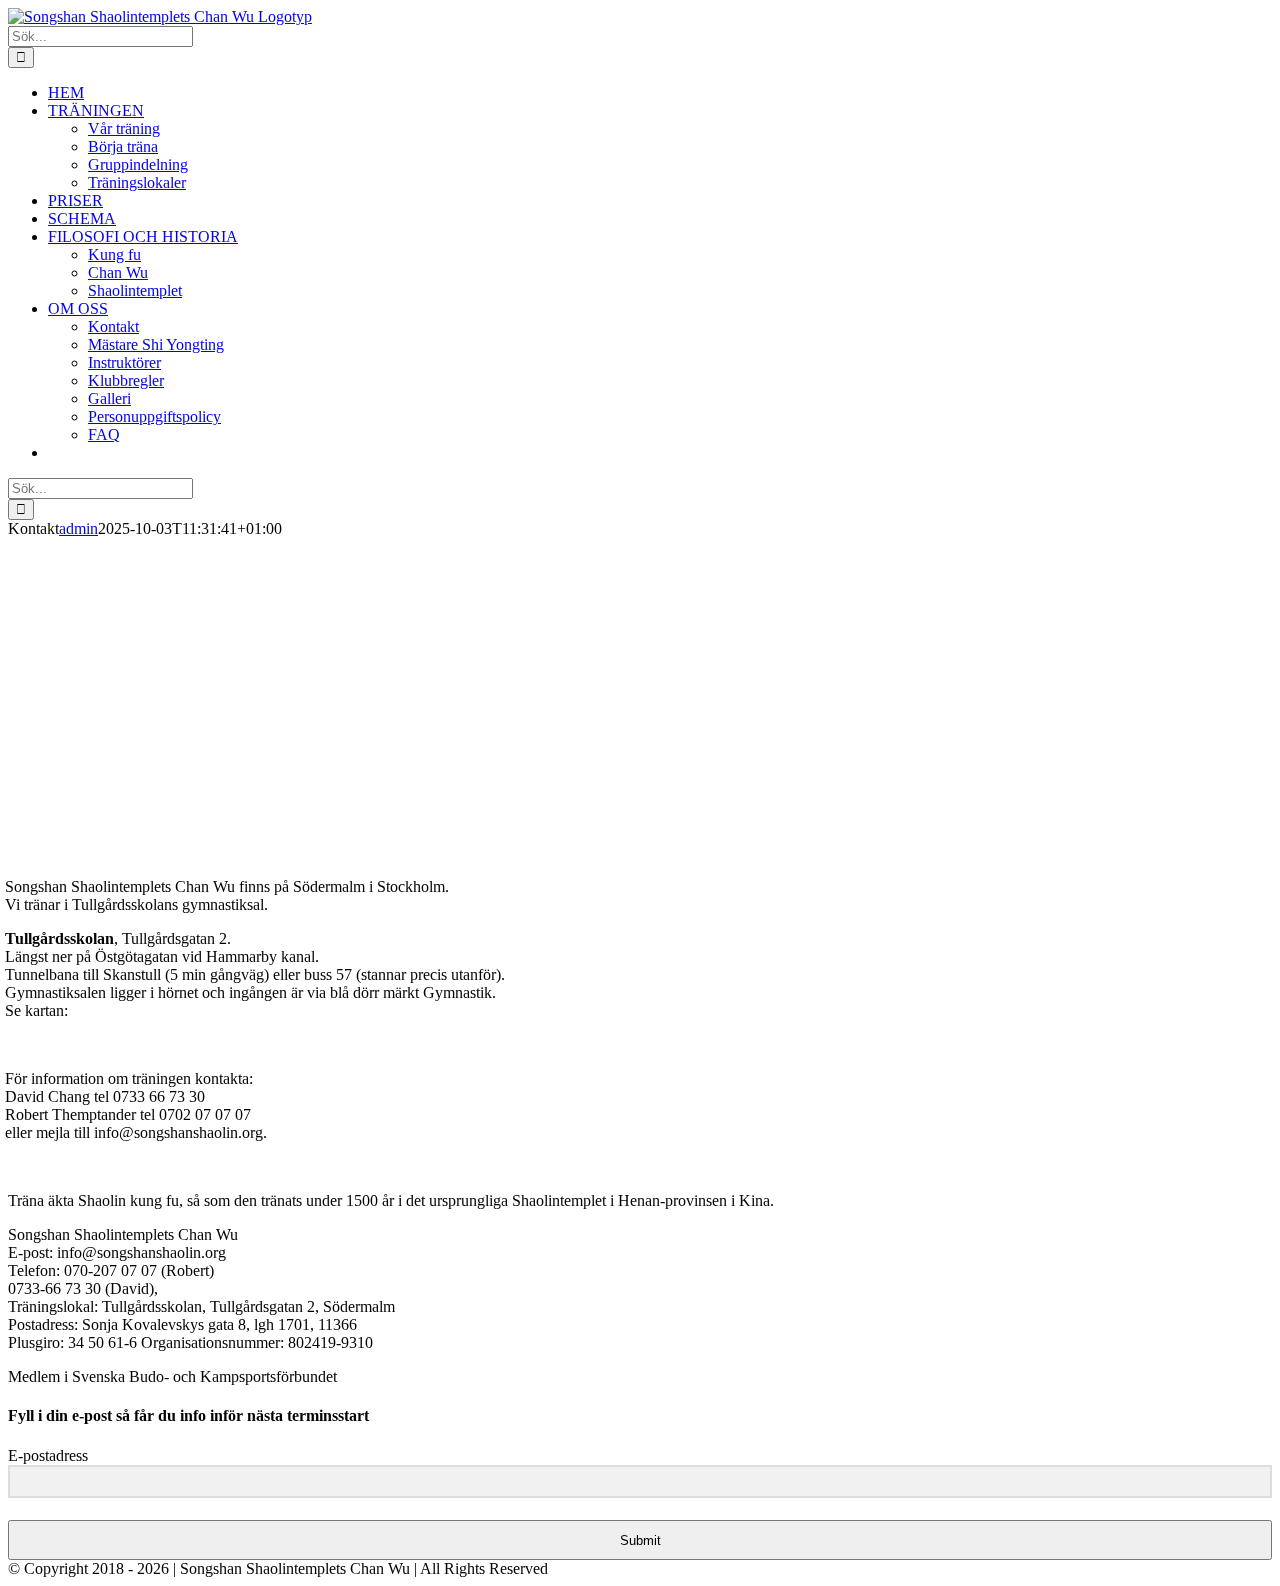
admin (78, 528)
